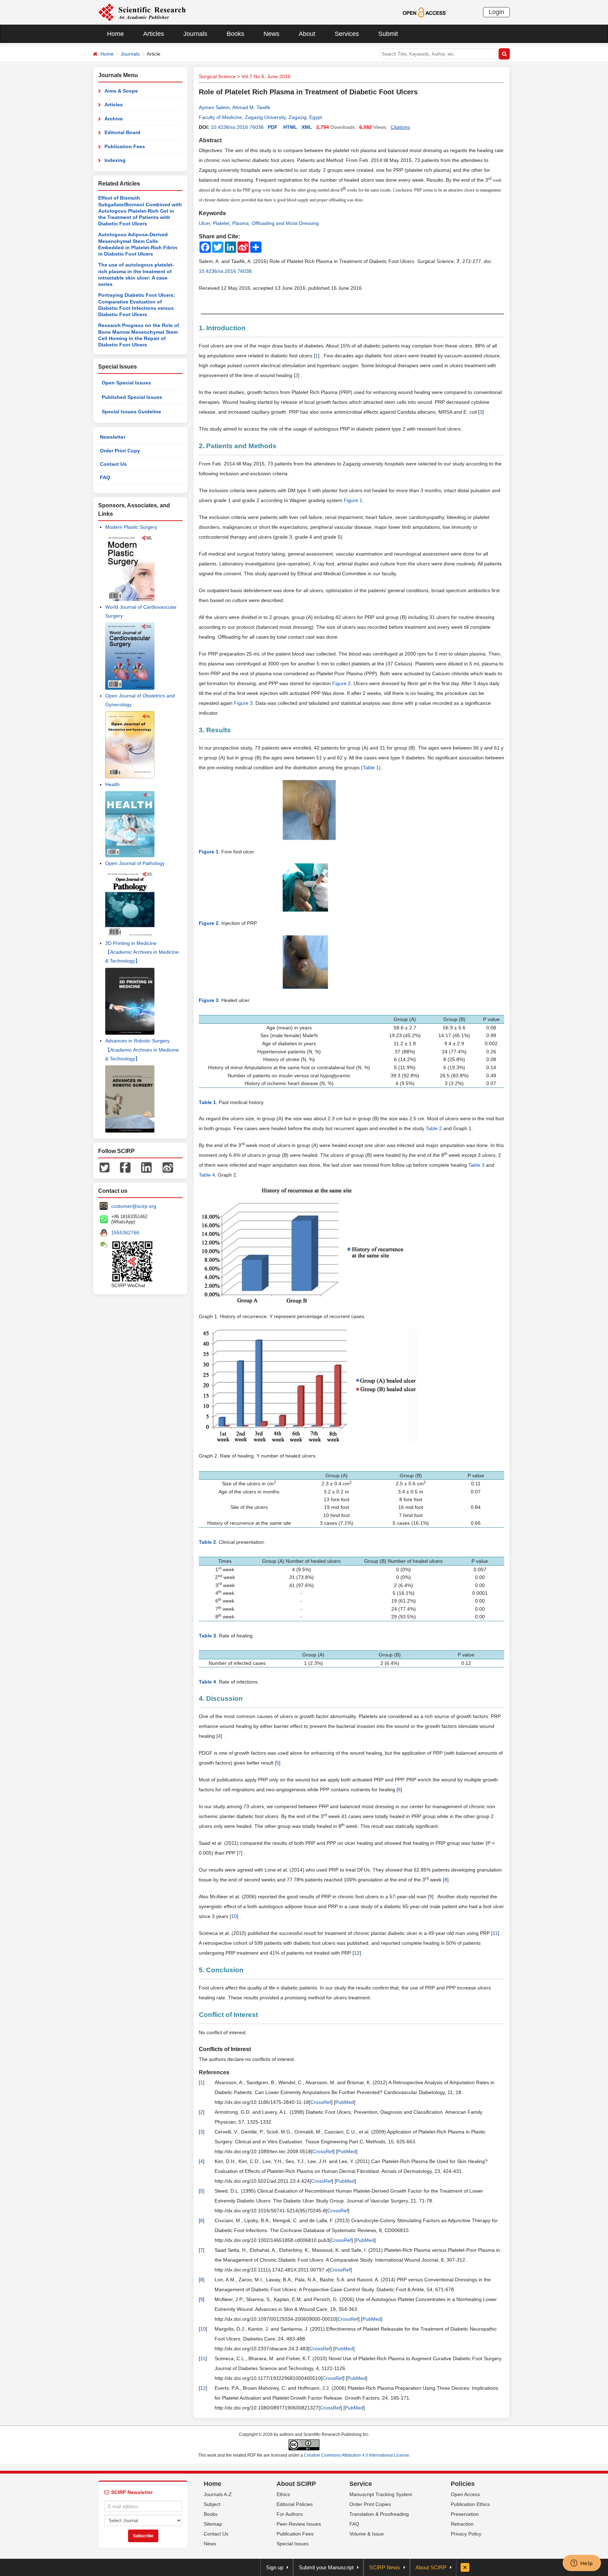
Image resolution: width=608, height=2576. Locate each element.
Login (496, 12)
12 (357, 1953)
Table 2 (434, 1128)
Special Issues (293, 2544)
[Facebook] (125, 1167)
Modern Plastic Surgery (131, 527)
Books (235, 34)
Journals (195, 34)
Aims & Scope (121, 91)
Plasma (240, 223)
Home (115, 34)
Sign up (275, 2567)
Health (112, 784)
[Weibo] (168, 1167)
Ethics (283, 2494)
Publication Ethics (470, 2504)
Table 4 (207, 1175)
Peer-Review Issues (299, 2524)
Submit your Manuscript (326, 2567)
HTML (290, 127)
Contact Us (113, 464)
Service (361, 2484)
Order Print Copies (370, 2504)
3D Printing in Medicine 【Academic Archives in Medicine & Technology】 (142, 952)
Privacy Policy (466, 2534)
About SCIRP (296, 2484)
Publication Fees (125, 146)
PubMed (345, 2102)
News (271, 34)
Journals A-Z (218, 2494)
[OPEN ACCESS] (424, 12)
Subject (212, 2504)
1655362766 (125, 1233)
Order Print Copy (120, 451)
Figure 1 (353, 500)
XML (307, 127)
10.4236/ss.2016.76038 (237, 127)
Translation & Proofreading (379, 2514)
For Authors (290, 2514)
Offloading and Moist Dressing (285, 223)
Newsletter (113, 437)
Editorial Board (122, 132)
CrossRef (321, 2102)
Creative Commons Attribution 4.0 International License (357, 2455)
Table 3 (476, 1165)
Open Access (465, 2494)
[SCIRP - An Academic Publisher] (142, 12)
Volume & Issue (367, 2534)
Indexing (115, 160)
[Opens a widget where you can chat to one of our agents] (582, 2564)
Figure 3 (243, 703)
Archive (114, 119)
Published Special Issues (132, 397)
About (307, 34)
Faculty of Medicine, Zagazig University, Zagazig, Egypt (260, 117)
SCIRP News (385, 2567)
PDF (273, 127)
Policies (463, 2484)
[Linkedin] (146, 1167)
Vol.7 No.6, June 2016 (266, 76)
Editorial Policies (295, 2504)
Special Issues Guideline (131, 412)
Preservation (465, 2514)
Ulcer (204, 223)
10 (234, 1916)
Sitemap (213, 2524)
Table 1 (371, 767)
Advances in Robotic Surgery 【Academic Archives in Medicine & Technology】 (142, 1049)
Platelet (221, 223)
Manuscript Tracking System (381, 2494)
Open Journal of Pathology (135, 863)
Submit (388, 34)
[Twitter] (104, 1167)
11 (495, 1933)
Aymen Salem (214, 107)
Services (347, 34)
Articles (154, 34)
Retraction (462, 2524)
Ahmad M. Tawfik (251, 107)
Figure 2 (341, 683)
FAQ (105, 477)
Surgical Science (217, 76)
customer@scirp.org (134, 1206)
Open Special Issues (126, 383)
